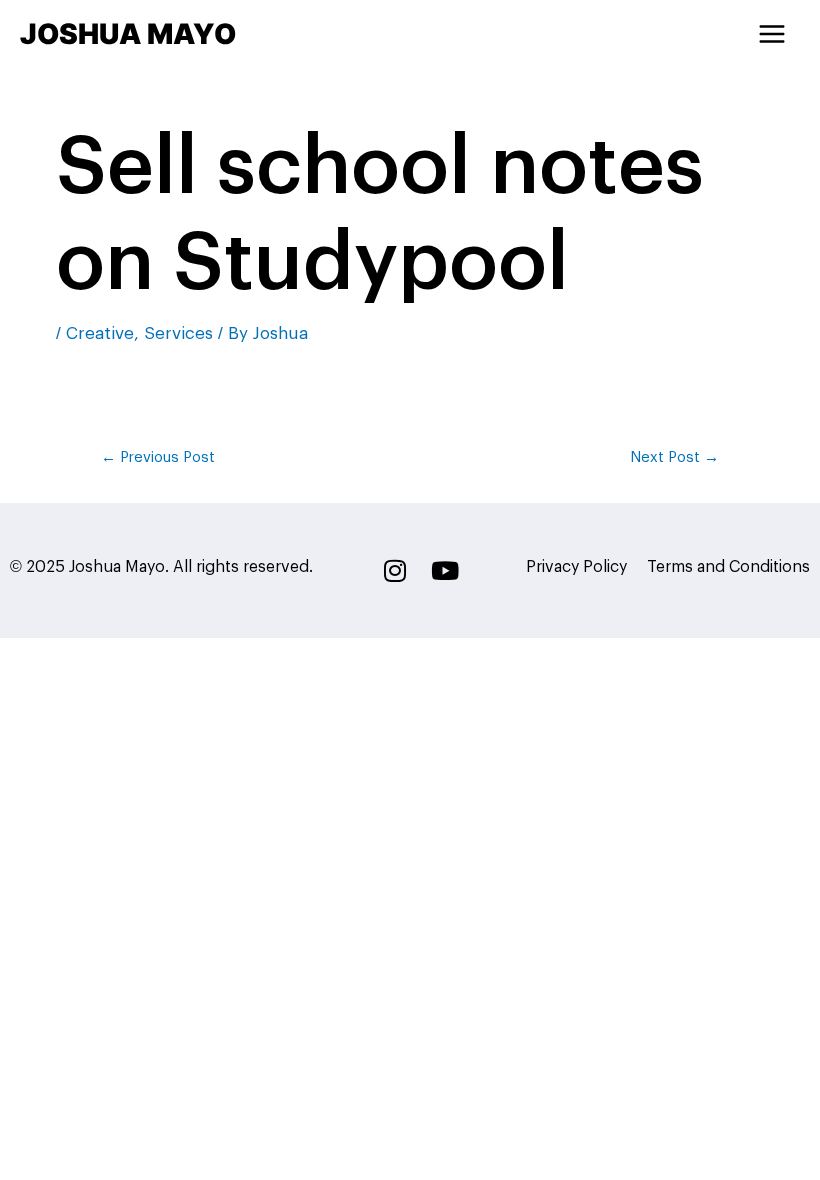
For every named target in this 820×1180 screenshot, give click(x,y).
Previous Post (158, 457)
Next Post (674, 457)
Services (178, 333)
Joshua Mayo (128, 34)
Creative (100, 333)
